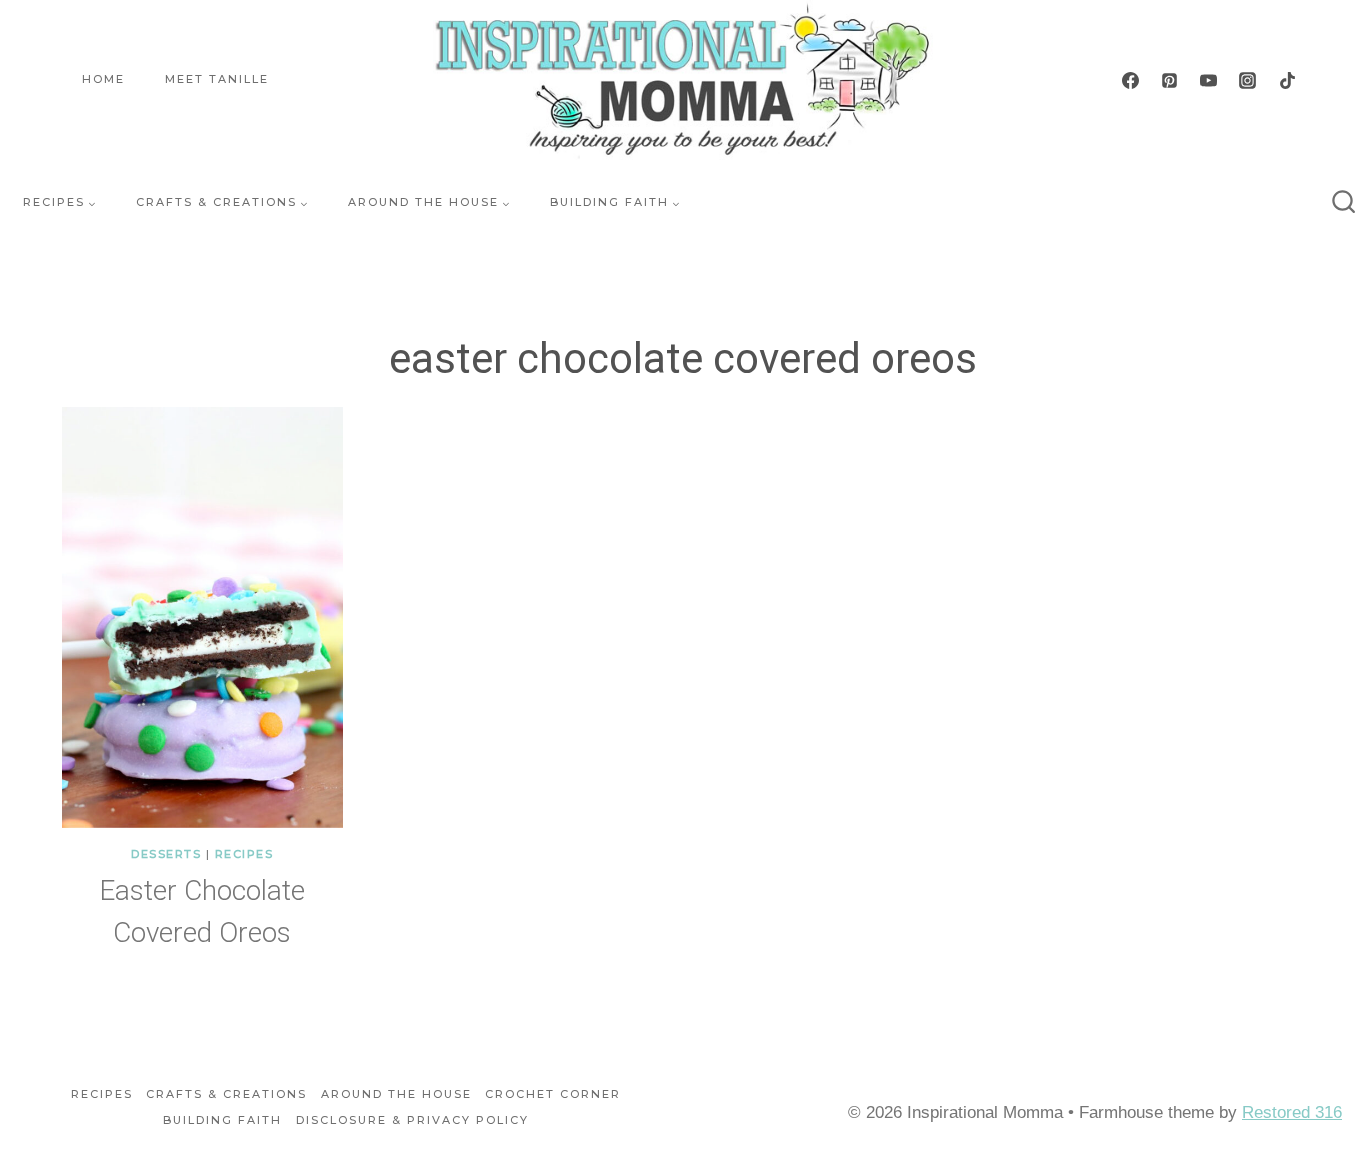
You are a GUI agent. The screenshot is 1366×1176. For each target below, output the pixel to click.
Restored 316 (1292, 1112)
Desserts (166, 854)
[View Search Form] (1344, 203)
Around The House (396, 1094)
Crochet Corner (553, 1094)
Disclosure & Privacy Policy (412, 1120)
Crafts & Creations (226, 1094)
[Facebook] (1131, 80)
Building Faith (222, 1120)
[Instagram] (1248, 80)
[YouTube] (1209, 80)
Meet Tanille (217, 79)
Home (103, 79)
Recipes (244, 854)
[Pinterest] (1170, 80)
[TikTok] (1287, 80)
